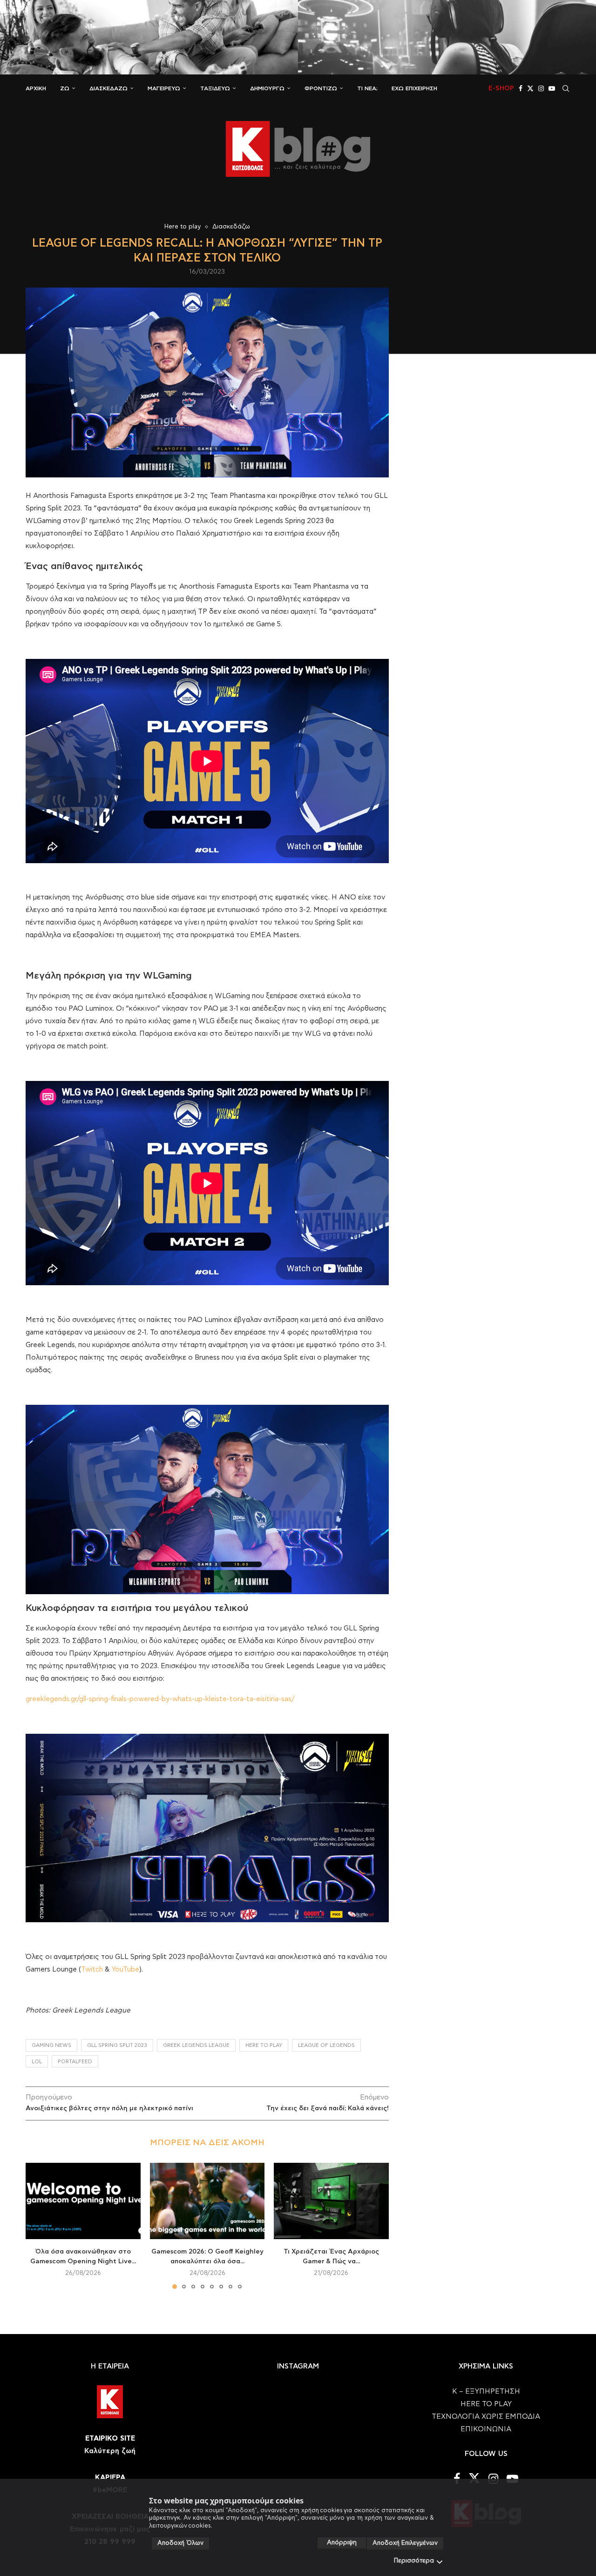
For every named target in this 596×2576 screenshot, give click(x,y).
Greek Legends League (196, 2045)
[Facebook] (521, 88)
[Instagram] (541, 88)
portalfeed (75, 2062)
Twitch (92, 1969)
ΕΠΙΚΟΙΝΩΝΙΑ (486, 2429)
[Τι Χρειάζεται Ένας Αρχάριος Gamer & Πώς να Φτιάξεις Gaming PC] (331, 2201)
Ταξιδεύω (215, 88)
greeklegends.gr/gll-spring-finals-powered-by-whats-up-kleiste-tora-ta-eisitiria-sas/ (160, 1699)
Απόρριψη (342, 2543)
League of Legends (326, 2045)
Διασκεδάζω (108, 88)
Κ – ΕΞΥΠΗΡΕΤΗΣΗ (486, 2392)
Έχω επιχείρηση (414, 88)
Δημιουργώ (267, 88)
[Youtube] (552, 88)
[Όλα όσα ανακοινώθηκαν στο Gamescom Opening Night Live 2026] (83, 2201)
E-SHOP (501, 88)
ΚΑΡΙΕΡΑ (110, 2478)
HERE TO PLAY (264, 2045)
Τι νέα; (367, 88)
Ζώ (65, 88)
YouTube (125, 1969)
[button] (38, 2225)
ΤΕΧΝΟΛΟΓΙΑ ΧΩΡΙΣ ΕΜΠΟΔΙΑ (486, 2417)
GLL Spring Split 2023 (117, 2045)
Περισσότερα (414, 2561)
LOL (37, 2062)
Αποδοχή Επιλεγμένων (405, 2543)
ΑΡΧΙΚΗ (36, 88)
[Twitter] (530, 88)
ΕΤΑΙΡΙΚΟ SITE (110, 2438)
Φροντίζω (321, 88)
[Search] (566, 88)
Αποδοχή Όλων (180, 2543)
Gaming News (51, 2045)
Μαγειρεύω (164, 88)
